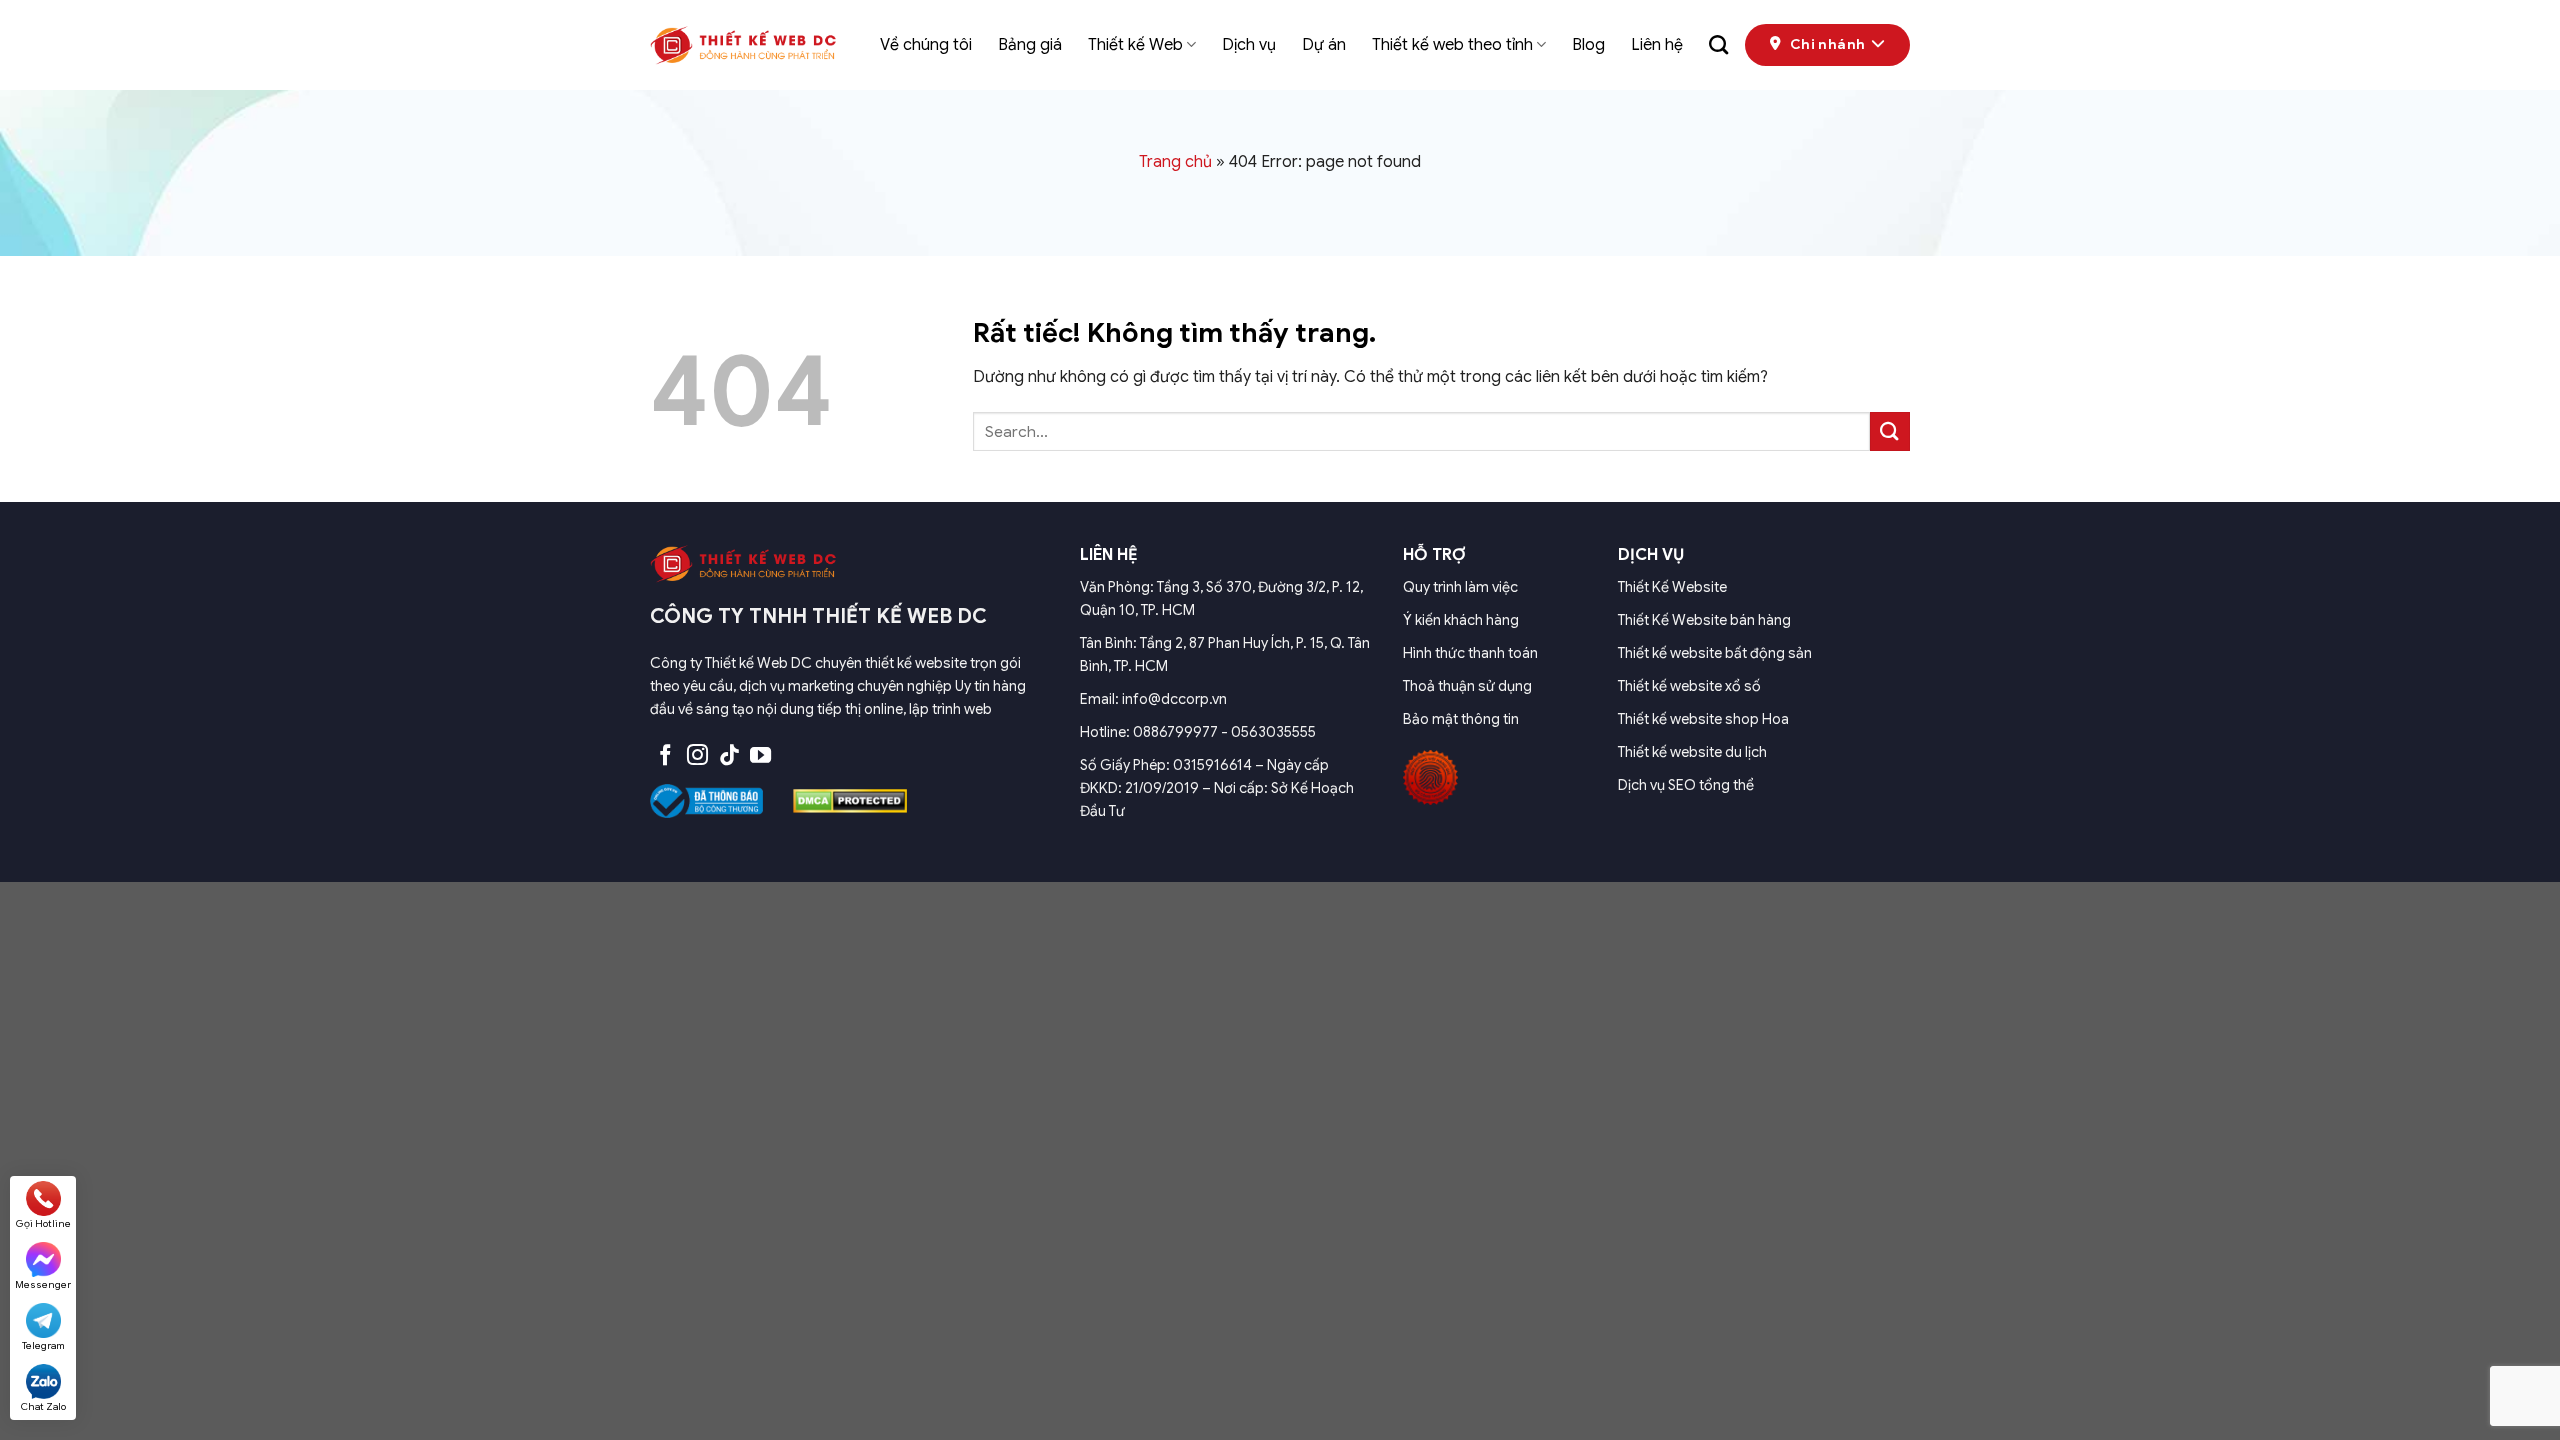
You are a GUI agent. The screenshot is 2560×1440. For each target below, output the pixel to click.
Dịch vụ (1249, 45)
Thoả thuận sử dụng (1467, 686)
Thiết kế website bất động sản (1715, 653)
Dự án (1324, 45)
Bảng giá (1030, 45)
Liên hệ (1657, 45)
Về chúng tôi (926, 45)
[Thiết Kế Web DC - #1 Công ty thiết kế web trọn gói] (750, 45)
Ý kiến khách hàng (1461, 620)
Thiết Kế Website (1672, 587)
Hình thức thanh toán (1470, 653)
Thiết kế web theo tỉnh (1452, 45)
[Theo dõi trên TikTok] (729, 756)
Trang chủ (1175, 162)
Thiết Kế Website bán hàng (1704, 620)
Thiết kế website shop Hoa (1703, 719)
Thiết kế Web (1135, 45)
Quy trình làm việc (1460, 587)
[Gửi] (1890, 431)
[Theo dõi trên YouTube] (760, 756)
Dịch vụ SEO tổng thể (1686, 785)
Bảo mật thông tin (1461, 719)
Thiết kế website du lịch (1692, 752)
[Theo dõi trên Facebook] (665, 756)
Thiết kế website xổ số (1689, 686)
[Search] (1718, 44)
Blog (1588, 45)
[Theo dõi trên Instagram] (697, 756)
